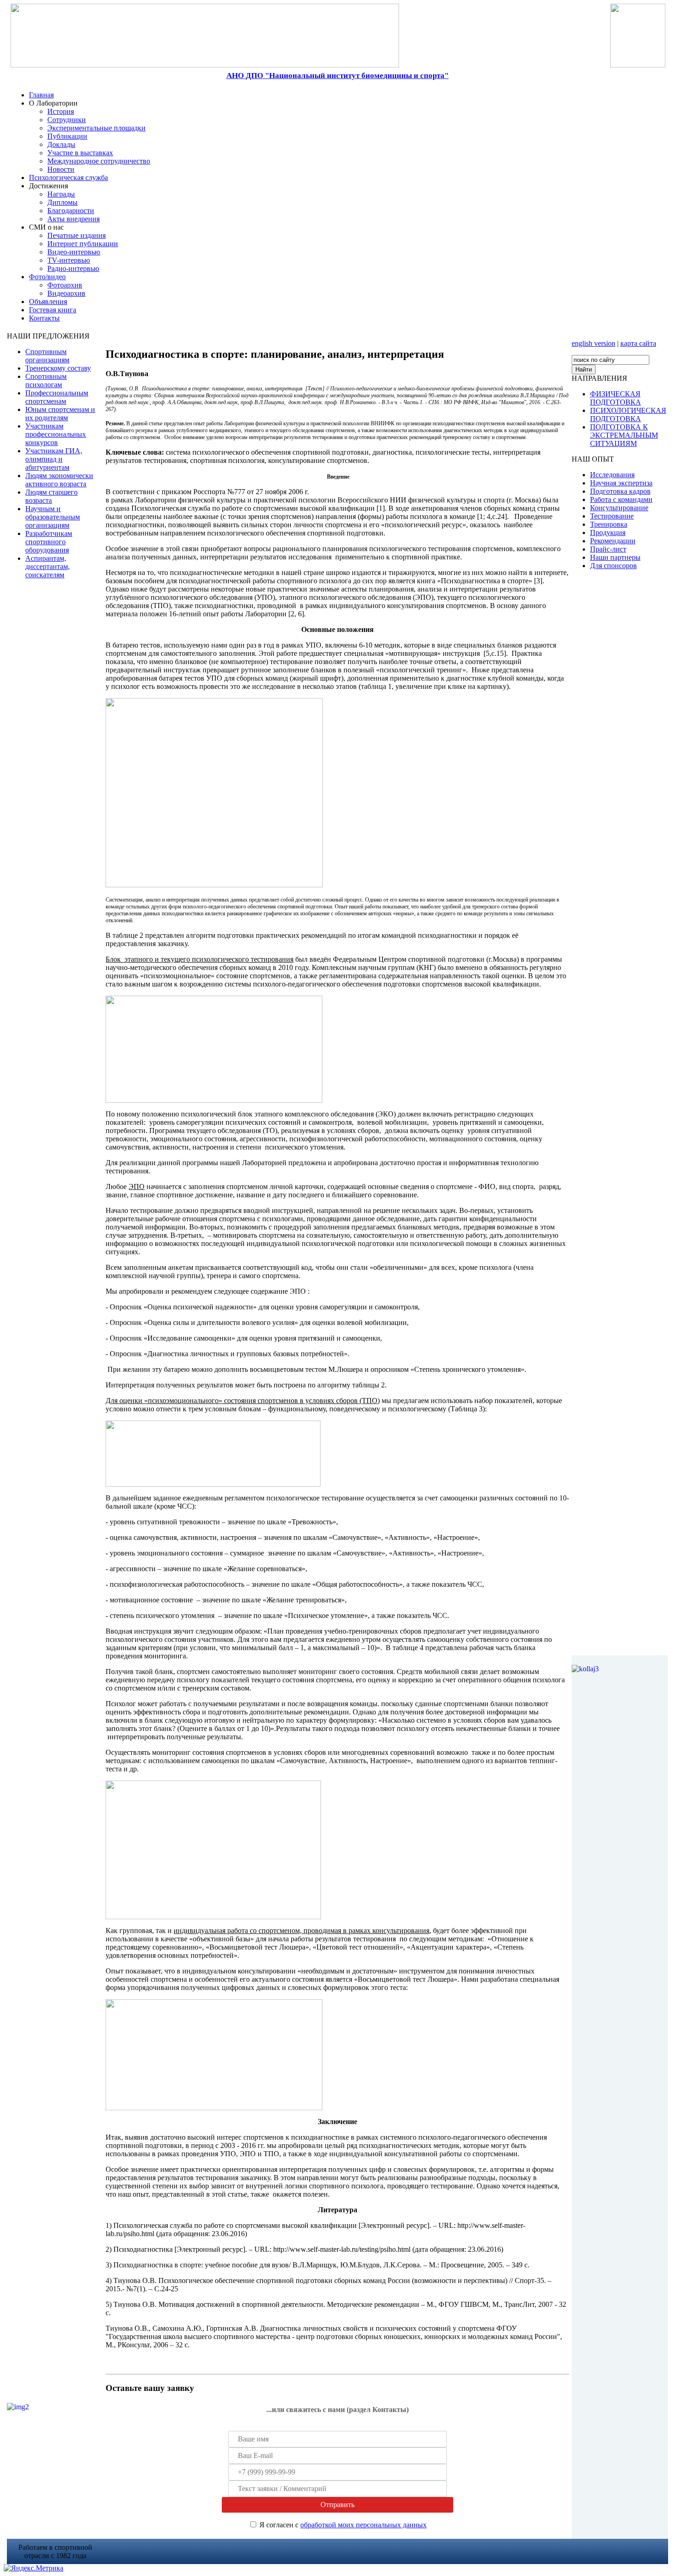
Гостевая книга (53, 310)
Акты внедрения (73, 219)
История (61, 111)
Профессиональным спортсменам (57, 397)
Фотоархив (65, 285)
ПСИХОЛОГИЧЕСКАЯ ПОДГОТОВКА (628, 414)
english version (593, 343)
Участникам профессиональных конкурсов (56, 434)
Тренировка (609, 524)
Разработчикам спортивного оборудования (49, 542)
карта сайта (638, 343)
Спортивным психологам (46, 380)
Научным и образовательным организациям (53, 517)
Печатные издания (76, 235)
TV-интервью (69, 260)
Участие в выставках (80, 153)
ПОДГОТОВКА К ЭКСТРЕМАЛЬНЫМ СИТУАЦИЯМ (624, 435)
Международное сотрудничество (99, 161)
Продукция (608, 533)
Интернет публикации (83, 244)
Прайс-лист (608, 549)
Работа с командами (621, 499)
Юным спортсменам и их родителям (60, 414)
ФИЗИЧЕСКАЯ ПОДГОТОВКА (616, 398)
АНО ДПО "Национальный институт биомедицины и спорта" (337, 76)
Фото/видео (47, 277)
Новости (61, 169)
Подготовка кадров (620, 491)
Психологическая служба (68, 178)
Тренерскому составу (58, 368)
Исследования (612, 475)
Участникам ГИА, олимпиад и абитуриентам (54, 459)
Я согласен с (343, 2525)
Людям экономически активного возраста (59, 480)
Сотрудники (67, 120)
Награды (61, 194)
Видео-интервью (74, 252)
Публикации (67, 136)
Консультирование (619, 508)
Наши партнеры (615, 557)
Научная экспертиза (621, 483)
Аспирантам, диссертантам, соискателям (48, 566)
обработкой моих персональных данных (363, 2525)
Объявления (48, 302)
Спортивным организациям (47, 356)
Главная (41, 95)
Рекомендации (613, 541)
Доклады (61, 144)
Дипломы (62, 202)
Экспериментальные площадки (96, 128)
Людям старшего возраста (51, 496)
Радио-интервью (73, 268)
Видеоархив (66, 293)
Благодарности (71, 211)
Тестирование (612, 516)
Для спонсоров (613, 566)
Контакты (44, 318)
